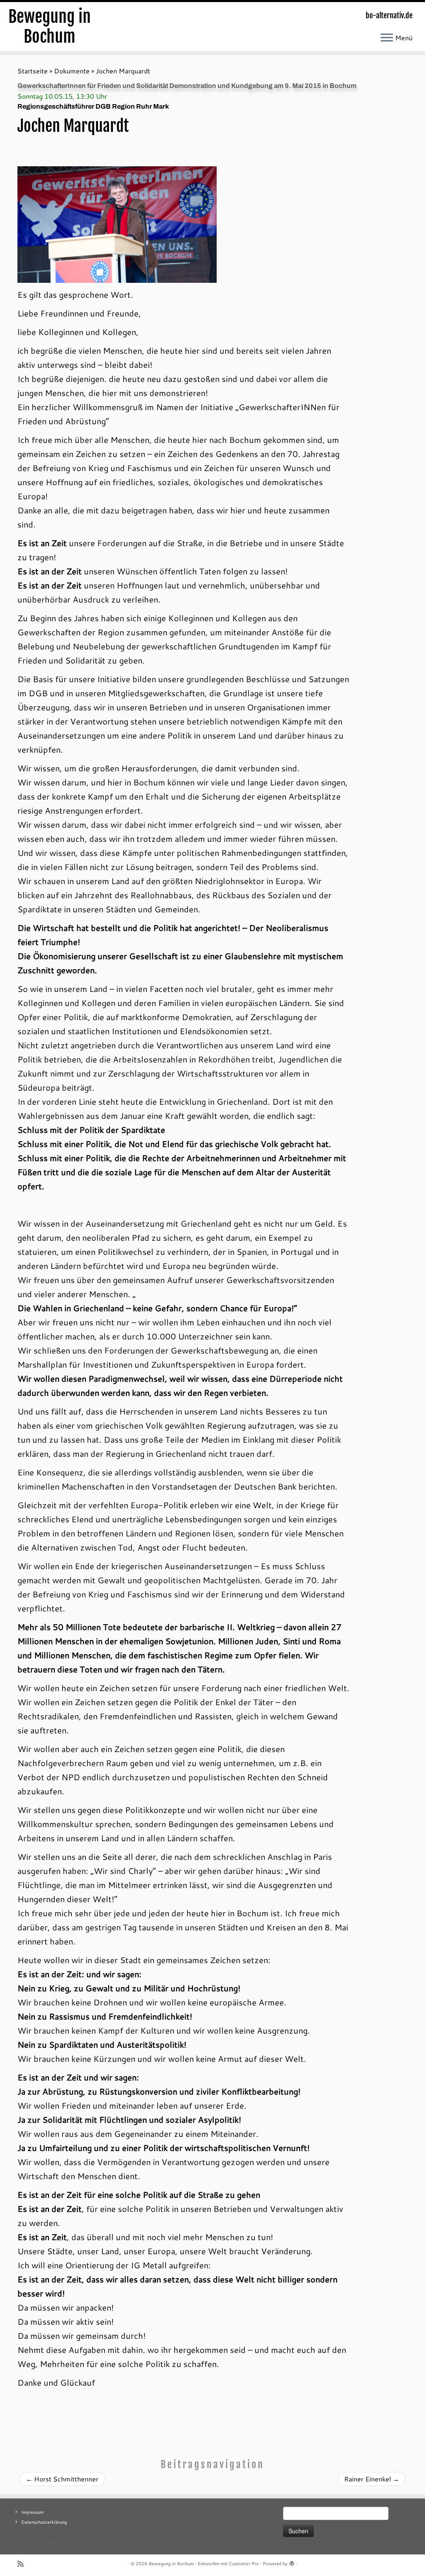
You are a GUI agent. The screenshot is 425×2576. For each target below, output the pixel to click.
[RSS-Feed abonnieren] (23, 2564)
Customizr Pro (244, 2564)
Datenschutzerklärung (44, 2522)
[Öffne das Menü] (387, 38)
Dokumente (72, 71)
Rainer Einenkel (372, 2479)
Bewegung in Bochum (50, 27)
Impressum (32, 2512)
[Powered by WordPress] (292, 2562)
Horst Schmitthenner (62, 2479)
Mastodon (28, 2537)
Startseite (33, 71)
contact (48, 2537)
